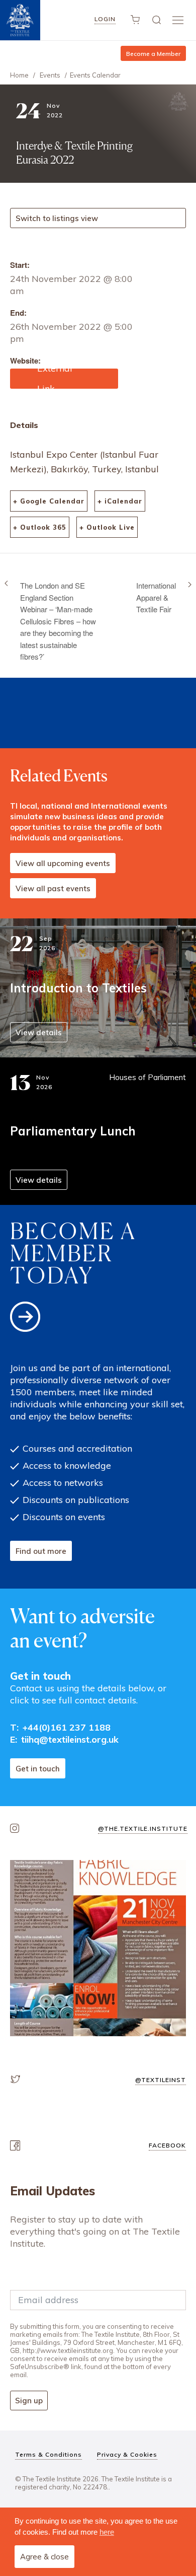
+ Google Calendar (49, 501)
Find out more (41, 1551)
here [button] (107, 2532)
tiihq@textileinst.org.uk (70, 1739)
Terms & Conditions (48, 2454)
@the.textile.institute (143, 1829)
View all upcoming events (63, 863)
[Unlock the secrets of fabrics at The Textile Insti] (98, 1948)
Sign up (29, 2401)
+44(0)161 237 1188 (67, 1727)
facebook (167, 2145)
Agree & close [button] (44, 2557)
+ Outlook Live (107, 527)
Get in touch (38, 1769)
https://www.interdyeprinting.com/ (63, 379)
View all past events (53, 888)
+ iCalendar (120, 501)
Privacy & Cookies (127, 2454)
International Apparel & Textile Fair (156, 597)
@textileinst (161, 2080)
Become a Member (153, 54)
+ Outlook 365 (40, 527)
